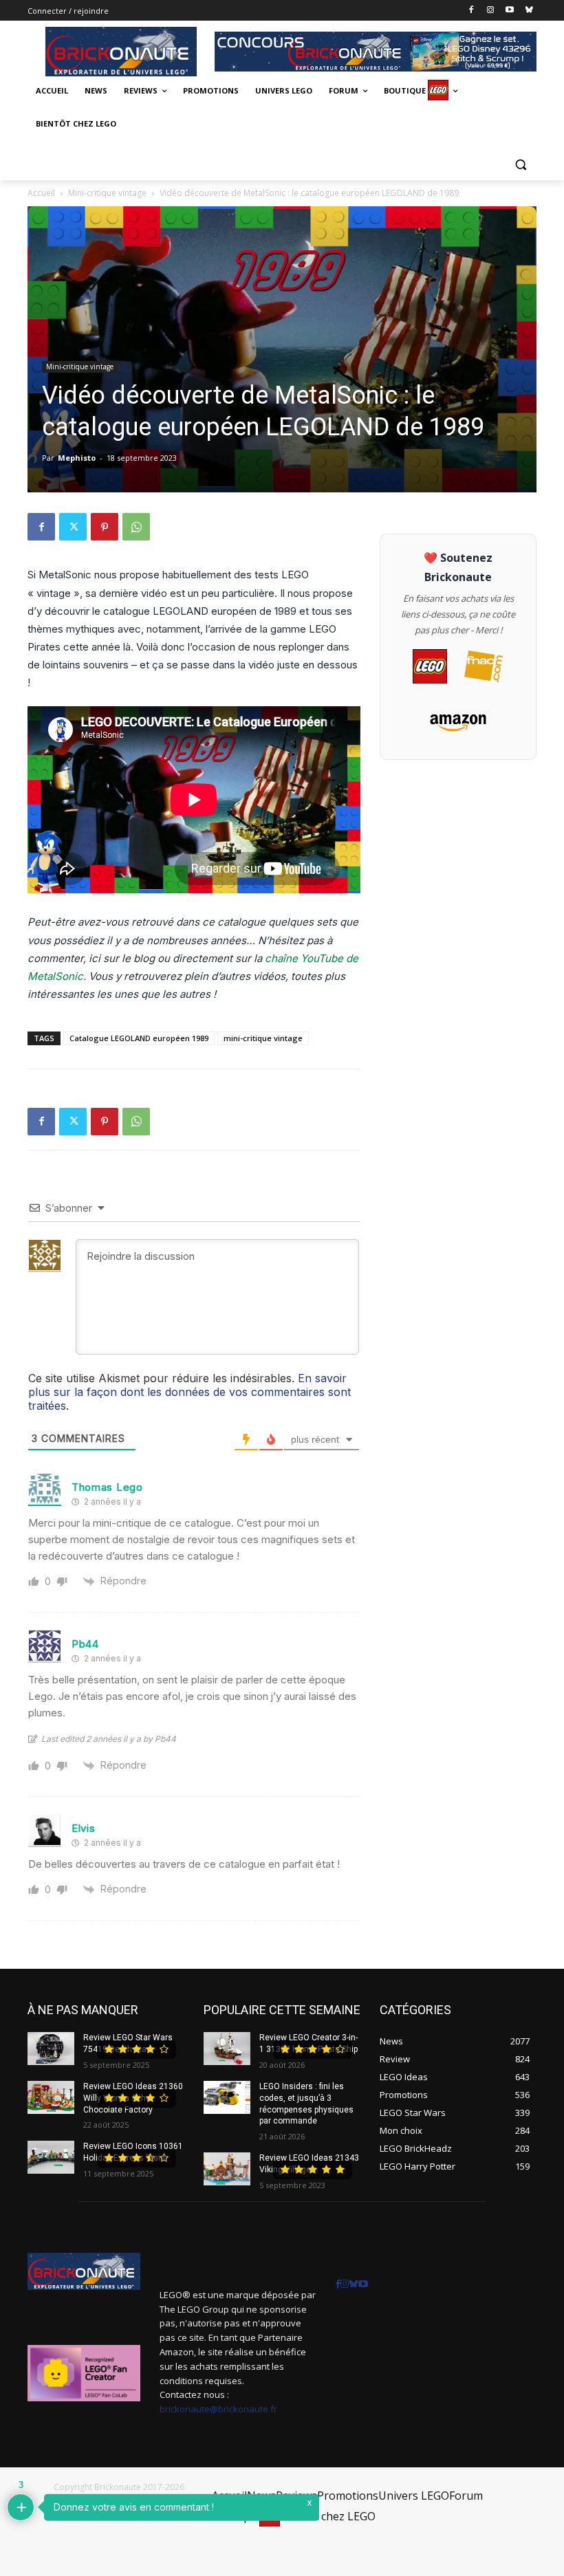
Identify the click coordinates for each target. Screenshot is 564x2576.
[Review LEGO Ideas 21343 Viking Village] (227, 2169)
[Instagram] (491, 11)
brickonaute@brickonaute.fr (218, 2409)
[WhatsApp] (136, 527)
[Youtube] (509, 11)
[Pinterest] (105, 527)
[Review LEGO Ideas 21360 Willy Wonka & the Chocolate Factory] (51, 2097)
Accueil (41, 193)
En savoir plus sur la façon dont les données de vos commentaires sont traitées (189, 1392)
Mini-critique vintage (107, 193)
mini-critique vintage (263, 1038)
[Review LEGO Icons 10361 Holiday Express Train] (51, 2157)
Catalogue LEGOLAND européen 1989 (139, 1038)
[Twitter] (73, 527)
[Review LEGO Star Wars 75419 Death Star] (51, 2049)
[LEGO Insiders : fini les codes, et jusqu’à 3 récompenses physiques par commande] (227, 2097)
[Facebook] (471, 11)
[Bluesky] (529, 11)
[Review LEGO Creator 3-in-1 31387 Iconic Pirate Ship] (227, 2049)
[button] (520, 164)
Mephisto (77, 458)
